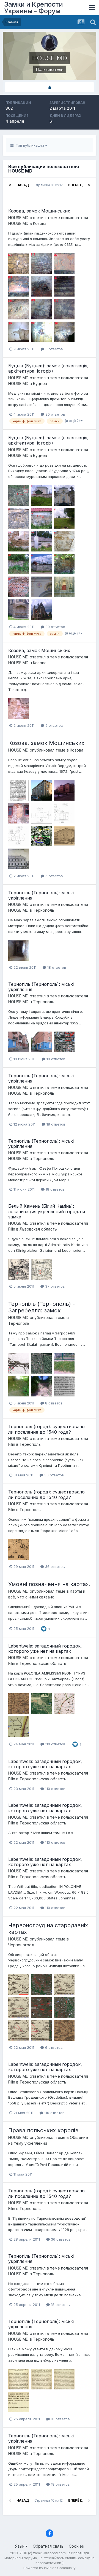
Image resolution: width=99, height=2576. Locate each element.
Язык (20, 2546)
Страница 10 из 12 (49, 189)
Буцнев (40, 383)
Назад (23, 185)
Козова (40, 223)
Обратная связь (48, 2546)
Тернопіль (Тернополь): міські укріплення (41, 895)
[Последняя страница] (89, 185)
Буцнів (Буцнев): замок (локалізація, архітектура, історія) (48, 368)
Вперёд (75, 185)
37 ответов (54, 1286)
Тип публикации (29, 145)
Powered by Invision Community (50, 2568)
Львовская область (38, 1229)
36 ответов (54, 1475)
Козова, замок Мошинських (39, 211)
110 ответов (55, 1744)
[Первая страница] (10, 185)
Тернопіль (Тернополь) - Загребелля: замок (42, 1307)
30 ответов (55, 414)
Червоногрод (21, 1945)
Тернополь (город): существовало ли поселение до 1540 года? (46, 1429)
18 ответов (56, 967)
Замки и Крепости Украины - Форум (33, 8)
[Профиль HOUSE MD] (50, 87)
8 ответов (53, 1403)
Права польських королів (43, 2130)
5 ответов (54, 349)
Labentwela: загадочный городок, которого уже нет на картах (45, 1648)
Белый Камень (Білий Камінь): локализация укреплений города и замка (47, 1211)
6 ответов (53, 2047)
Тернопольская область (43, 1663)
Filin (12, 1229)
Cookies (76, 2546)
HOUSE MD (18, 218)
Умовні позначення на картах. (49, 1584)
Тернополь (44, 910)
